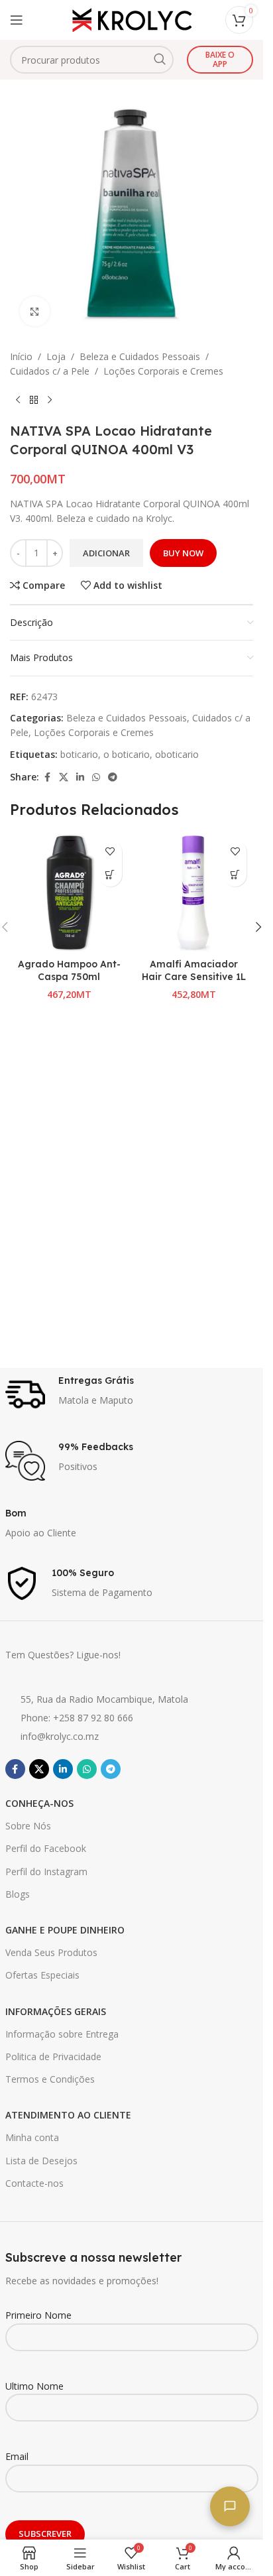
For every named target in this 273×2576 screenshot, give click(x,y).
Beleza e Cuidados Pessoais (140, 356)
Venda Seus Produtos (51, 1952)
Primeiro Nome (38, 2315)
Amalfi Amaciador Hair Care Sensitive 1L (194, 971)
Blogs (18, 1894)
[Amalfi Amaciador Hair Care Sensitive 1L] (194, 893)
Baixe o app (220, 59)
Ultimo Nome (34, 2386)
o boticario (127, 754)
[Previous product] (18, 400)
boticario (79, 754)
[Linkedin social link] (80, 777)
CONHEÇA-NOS (39, 1803)
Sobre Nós (28, 1826)
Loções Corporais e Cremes (163, 371)
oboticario (177, 754)
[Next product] (50, 400)
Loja (56, 356)
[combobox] (92, 60)
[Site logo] (132, 19)
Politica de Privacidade (53, 2056)
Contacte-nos (34, 2183)
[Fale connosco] (230, 2506)
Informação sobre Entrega (62, 2034)
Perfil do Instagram (46, 1871)
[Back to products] (34, 400)
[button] (110, 875)
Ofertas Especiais (42, 1975)
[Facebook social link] (47, 777)
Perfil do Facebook (46, 1848)
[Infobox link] (132, 1394)
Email (17, 2456)
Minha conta (32, 2137)
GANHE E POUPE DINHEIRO (65, 1930)
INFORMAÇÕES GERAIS (56, 2011)
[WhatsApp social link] (96, 777)
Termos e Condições (50, 2079)
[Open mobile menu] (17, 20)
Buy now (183, 553)
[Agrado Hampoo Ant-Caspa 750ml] (69, 893)
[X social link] (64, 777)
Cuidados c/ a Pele (50, 371)
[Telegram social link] (113, 777)
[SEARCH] (160, 60)
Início (21, 356)
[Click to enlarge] (35, 311)
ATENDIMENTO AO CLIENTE (68, 2115)
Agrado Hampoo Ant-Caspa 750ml (69, 971)
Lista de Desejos (41, 2161)
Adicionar (106, 553)
